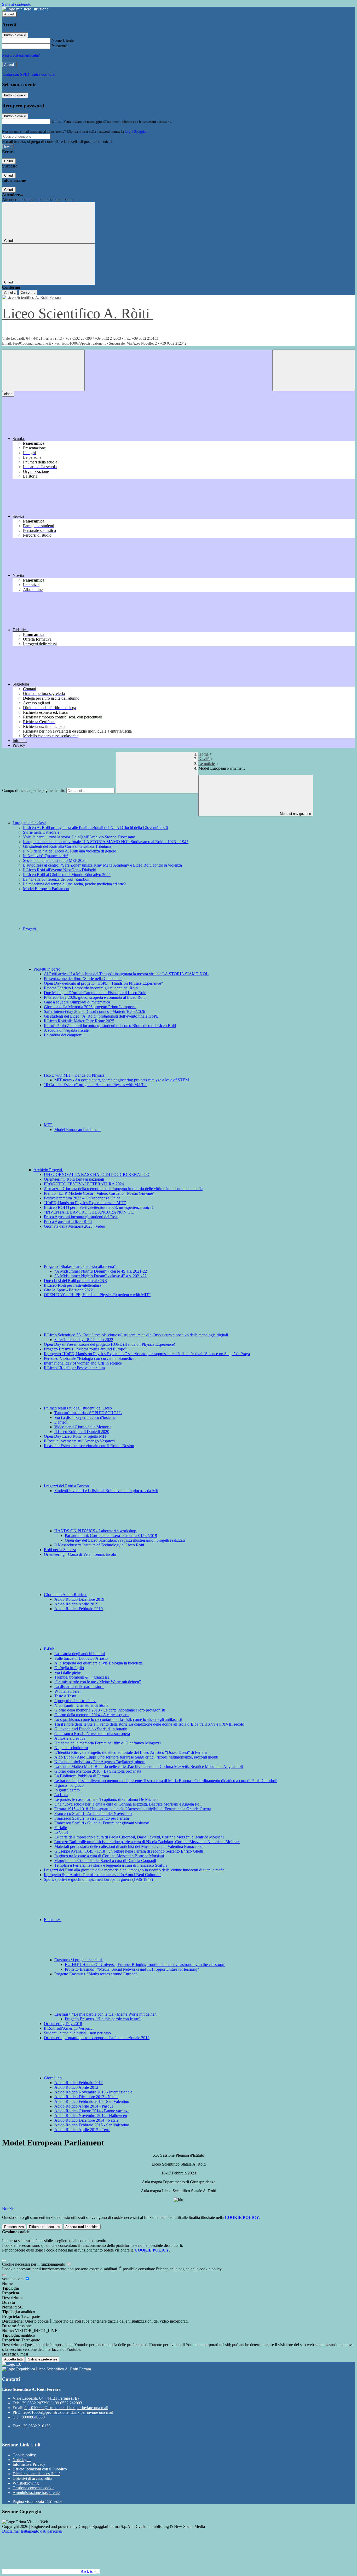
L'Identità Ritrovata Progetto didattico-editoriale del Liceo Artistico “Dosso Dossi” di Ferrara (131, 1752)
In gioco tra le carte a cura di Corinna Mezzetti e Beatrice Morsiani (109, 1856)
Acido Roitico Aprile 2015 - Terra (82, 2130)
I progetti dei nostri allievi (75, 1701)
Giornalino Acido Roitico (65, 1595)
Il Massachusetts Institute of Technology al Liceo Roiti (99, 1545)
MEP (49, 1125)
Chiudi (9, 161)
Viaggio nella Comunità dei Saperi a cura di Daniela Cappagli (105, 1861)
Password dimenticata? (21, 55)
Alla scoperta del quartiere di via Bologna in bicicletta (99, 1663)
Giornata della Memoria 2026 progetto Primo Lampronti (90, 1007)
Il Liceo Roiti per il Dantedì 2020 (82, 1432)
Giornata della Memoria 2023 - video (74, 1226)
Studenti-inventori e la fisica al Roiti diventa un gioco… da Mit (106, 1491)
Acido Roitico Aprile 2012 (76, 2087)
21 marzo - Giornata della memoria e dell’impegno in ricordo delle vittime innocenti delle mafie (123, 1189)
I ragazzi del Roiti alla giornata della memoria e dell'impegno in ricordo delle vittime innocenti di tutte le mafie (134, 1870)
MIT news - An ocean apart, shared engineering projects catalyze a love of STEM (122, 1080)
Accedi (9, 14)
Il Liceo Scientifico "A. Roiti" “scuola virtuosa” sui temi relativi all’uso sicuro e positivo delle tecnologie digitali (136, 1335)
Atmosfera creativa (70, 1738)
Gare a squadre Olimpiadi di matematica (77, 1002)
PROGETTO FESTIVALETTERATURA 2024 (84, 1184)
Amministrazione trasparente (36, 2493)
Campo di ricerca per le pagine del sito (34, 790)
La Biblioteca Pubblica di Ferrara (82, 1776)
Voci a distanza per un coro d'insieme (85, 1417)
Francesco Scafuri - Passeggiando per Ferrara (92, 1818)
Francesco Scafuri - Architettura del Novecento (93, 1814)
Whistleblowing (26, 2483)
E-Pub (50, 1649)
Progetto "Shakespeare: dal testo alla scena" (80, 1266)
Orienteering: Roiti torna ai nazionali (74, 1179)
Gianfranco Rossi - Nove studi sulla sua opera (92, 1734)
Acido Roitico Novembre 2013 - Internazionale (93, 2092)
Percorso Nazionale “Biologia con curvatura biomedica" (90, 1358)
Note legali (22, 2460)
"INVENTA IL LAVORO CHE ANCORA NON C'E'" (90, 1212)
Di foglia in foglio (69, 1668)
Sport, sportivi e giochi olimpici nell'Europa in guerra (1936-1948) (98, 1879)
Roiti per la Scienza (60, 1550)
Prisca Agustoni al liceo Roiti (68, 1222)
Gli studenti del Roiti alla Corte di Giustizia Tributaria (67, 846)
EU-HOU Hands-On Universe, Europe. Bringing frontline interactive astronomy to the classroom (145, 1965)
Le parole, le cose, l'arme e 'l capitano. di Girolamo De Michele (106, 1799)
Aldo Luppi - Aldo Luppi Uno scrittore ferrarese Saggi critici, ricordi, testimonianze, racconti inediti (136, 1757)
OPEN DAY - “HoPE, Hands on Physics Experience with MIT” (97, 1295)
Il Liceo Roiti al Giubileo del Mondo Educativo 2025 (67, 875)
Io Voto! (61, 1832)
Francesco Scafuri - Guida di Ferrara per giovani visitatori (102, 1823)
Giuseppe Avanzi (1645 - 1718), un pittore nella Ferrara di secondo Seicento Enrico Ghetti (129, 1851)
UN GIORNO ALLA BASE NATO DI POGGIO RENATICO (97, 1174)
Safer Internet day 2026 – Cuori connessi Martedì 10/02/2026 (94, 1011)
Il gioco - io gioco (69, 1785)
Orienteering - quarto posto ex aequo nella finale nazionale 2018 (97, 2038)
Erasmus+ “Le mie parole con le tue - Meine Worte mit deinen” (107, 2014)
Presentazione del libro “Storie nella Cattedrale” (83, 979)
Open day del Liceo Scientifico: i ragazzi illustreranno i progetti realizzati (125, 1540)
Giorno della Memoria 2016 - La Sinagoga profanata (98, 1771)
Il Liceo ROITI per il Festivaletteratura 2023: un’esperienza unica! (98, 1207)
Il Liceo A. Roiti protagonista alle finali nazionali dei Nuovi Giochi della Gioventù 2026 (95, 828)
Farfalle (61, 1828)
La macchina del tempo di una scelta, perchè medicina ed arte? (74, 884)
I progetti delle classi (29, 823)
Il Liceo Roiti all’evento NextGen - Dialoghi (60, 870)
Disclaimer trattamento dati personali (32, 2531)
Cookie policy (24, 2455)
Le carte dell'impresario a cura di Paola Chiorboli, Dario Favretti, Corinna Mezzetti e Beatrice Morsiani (139, 1837)
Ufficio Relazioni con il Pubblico (40, 2469)
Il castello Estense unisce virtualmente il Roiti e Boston (89, 1446)
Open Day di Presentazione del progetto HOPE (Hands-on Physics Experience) (110, 1344)
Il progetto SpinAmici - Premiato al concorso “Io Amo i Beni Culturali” (103, 1875)
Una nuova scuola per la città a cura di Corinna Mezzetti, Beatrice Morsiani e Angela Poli (128, 1804)
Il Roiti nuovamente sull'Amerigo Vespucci (79, 1441)
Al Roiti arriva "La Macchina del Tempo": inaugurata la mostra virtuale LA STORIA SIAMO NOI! (126, 974)
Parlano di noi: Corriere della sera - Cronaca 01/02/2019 (111, 1536)
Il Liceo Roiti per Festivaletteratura (73, 1285)
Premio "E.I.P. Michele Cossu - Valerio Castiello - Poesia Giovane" (99, 1193)
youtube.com (13, 2279)
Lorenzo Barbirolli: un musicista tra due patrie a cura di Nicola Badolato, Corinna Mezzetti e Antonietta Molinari (147, 1842)
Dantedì (61, 1422)
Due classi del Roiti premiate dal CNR (76, 1281)
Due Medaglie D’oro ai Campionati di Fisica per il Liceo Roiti (95, 993)
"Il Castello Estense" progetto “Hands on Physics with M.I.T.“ (95, 1085)
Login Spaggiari (136, 132)
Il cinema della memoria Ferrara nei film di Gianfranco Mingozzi (108, 1743)
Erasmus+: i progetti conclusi (79, 1960)
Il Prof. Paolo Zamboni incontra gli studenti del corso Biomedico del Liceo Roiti (110, 1026)
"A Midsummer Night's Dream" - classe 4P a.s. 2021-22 (100, 1276)
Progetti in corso (47, 969)
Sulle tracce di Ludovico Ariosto (81, 1658)
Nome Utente (63, 40)
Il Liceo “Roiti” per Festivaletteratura (74, 1368)
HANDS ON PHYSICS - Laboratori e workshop (96, 1531)
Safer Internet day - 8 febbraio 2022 (84, 1340)
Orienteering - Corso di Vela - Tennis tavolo (80, 1554)
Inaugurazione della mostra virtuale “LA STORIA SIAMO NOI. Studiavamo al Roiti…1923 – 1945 (106, 842)
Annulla (10, 292)
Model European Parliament (46, 889)
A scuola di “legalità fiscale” (67, 1030)
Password (59, 46)
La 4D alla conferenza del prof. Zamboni (57, 879)
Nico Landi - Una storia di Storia (81, 1705)
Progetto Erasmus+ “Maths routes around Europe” (85, 1349)
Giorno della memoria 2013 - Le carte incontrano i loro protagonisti (110, 1710)
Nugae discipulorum (71, 1748)
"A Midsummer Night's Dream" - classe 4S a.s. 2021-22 (101, 1271)
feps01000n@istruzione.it (66, 2408)
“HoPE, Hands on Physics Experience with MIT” (85, 1203)
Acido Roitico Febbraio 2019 (79, 1609)
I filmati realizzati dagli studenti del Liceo (78, 1408)
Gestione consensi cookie (33, 2488)
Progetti (30, 929)
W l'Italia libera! (68, 1691)
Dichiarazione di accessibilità (36, 2474)
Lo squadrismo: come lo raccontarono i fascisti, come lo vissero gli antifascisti (118, 1719)
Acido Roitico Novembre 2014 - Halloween (91, 2116)
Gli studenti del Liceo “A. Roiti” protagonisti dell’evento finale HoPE (101, 1016)
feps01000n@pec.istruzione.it (68, 2412)
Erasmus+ (53, 1920)
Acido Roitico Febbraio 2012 (79, 2083)
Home (203, 754)
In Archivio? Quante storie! (45, 856)
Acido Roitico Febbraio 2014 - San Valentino (92, 2101)
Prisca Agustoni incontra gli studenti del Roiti (81, 1217)
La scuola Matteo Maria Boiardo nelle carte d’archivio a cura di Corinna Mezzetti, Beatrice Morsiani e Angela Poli (149, 1766)
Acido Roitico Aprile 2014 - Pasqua (84, 2106)
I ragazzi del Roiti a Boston (67, 1486)
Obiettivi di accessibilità (32, 2478)
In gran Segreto (67, 1790)
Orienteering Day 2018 (63, 2024)
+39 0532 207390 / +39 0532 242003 (51, 2403)
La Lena (61, 1795)
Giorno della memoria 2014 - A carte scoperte (92, 1715)
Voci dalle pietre (68, 1672)
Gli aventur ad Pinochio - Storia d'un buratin (91, 1729)
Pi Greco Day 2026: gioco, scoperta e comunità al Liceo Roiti (95, 997)
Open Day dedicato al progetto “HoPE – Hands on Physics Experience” (103, 983)
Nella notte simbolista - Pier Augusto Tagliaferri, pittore (100, 1762)
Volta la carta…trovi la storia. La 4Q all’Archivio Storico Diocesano (79, 837)
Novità (204, 759)
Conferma (28, 292)
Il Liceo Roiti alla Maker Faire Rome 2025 (79, 1021)
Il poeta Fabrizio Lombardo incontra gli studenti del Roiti (91, 988)
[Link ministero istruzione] (25, 9)
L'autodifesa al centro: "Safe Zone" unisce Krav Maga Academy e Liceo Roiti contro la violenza (102, 865)
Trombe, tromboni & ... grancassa (82, 1677)
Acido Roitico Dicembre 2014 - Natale (86, 2120)
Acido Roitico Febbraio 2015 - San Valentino (92, 2125)
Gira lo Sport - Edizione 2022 (68, 1290)
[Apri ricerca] (314, 370)
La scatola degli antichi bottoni (80, 1654)
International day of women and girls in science (83, 1363)
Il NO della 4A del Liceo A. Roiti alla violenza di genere (70, 851)
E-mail (57, 121)
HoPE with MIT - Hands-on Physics (75, 1075)
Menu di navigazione (295, 814)
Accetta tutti (82, 2227)
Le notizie (207, 764)
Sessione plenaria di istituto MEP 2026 (55, 860)
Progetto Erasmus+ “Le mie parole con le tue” (103, 2019)
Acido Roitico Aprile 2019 (76, 1604)
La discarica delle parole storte (79, 1687)
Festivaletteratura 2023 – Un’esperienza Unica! (83, 1198)
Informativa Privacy (29, 2464)
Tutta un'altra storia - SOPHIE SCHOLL (88, 1413)
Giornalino (53, 2078)
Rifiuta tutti (45, 2227)
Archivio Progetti (48, 1170)
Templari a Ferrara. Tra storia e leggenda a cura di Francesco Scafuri (111, 1865)
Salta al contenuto (17, 4)
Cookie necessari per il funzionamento (34, 2264)
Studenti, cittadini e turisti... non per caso (77, 2033)
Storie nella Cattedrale (41, 832)
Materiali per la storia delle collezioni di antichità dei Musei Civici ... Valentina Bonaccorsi (128, 1846)
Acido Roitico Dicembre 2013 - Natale (86, 2097)
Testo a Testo (65, 1696)
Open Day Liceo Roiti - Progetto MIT (75, 1436)
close (8, 394)
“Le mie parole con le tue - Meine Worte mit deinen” (98, 1682)
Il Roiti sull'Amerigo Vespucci (69, 2028)
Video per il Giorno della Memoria (83, 1427)
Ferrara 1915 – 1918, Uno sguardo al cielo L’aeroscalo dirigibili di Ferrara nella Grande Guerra (133, 1809)
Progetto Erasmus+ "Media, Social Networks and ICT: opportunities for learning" (132, 1969)
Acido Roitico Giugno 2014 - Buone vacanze (92, 2111)
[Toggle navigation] (43, 370)
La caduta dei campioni (63, 1035)
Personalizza (14, 2227)
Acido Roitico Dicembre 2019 (79, 1599)
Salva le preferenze (43, 2359)
